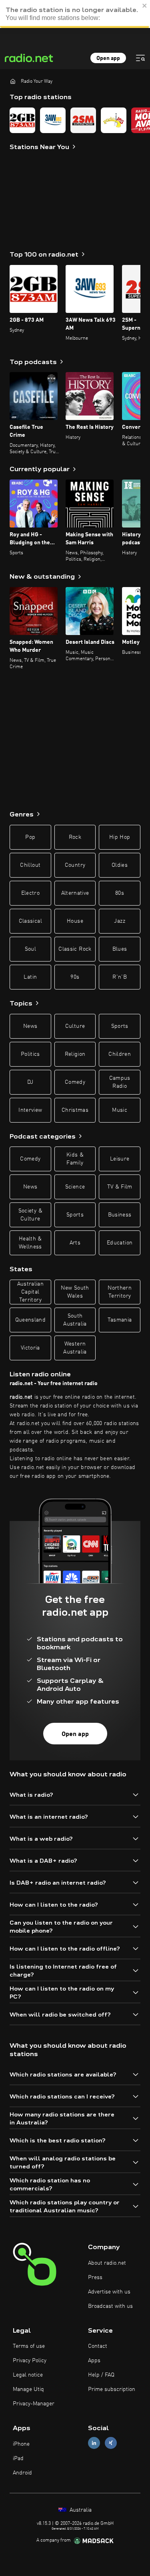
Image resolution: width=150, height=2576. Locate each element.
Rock (75, 837)
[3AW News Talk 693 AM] (53, 120)
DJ (30, 1082)
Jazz (119, 921)
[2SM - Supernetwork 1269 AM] (83, 120)
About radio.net (107, 2263)
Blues (120, 949)
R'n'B (120, 977)
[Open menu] (140, 58)
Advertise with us (109, 2292)
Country (75, 865)
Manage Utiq (28, 2389)
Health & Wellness (30, 1243)
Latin (30, 977)
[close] (145, 6)
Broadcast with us (110, 2306)
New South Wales (75, 1292)
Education (120, 1243)
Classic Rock (75, 949)
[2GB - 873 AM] (22, 120)
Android (22, 2473)
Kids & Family (75, 1159)
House (75, 921)
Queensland (31, 1320)
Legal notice (28, 2375)
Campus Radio (120, 1082)
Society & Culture (30, 1215)
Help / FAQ (101, 2375)
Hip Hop (120, 837)
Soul (30, 949)
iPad (18, 2459)
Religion (75, 1054)
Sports (120, 1026)
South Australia (75, 1320)
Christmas (75, 1110)
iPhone (21, 2444)
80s (120, 893)
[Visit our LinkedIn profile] (94, 2443)
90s (75, 977)
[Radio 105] (114, 120)
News (30, 1026)
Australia (80, 2510)
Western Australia (75, 1348)
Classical (30, 921)
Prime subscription (112, 2389)
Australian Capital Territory (31, 1292)
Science (75, 1187)
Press (95, 2277)
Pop (30, 837)
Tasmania (120, 1320)
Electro (30, 893)
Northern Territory (120, 1292)
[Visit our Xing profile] (111, 2443)
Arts (75, 1243)
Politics (30, 1054)
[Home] (13, 81)
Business (120, 1215)
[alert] (75, 14)
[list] (75, 120)
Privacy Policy (30, 2361)
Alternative (75, 893)
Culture (75, 1026)
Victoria (30, 1348)
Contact (98, 2346)
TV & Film (120, 1187)
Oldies (120, 865)
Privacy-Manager (34, 2404)
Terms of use (29, 2346)
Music (120, 1110)
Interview (30, 1110)
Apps (94, 2361)
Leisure (120, 1159)
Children (120, 1054)
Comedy (75, 1082)
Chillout (30, 865)
